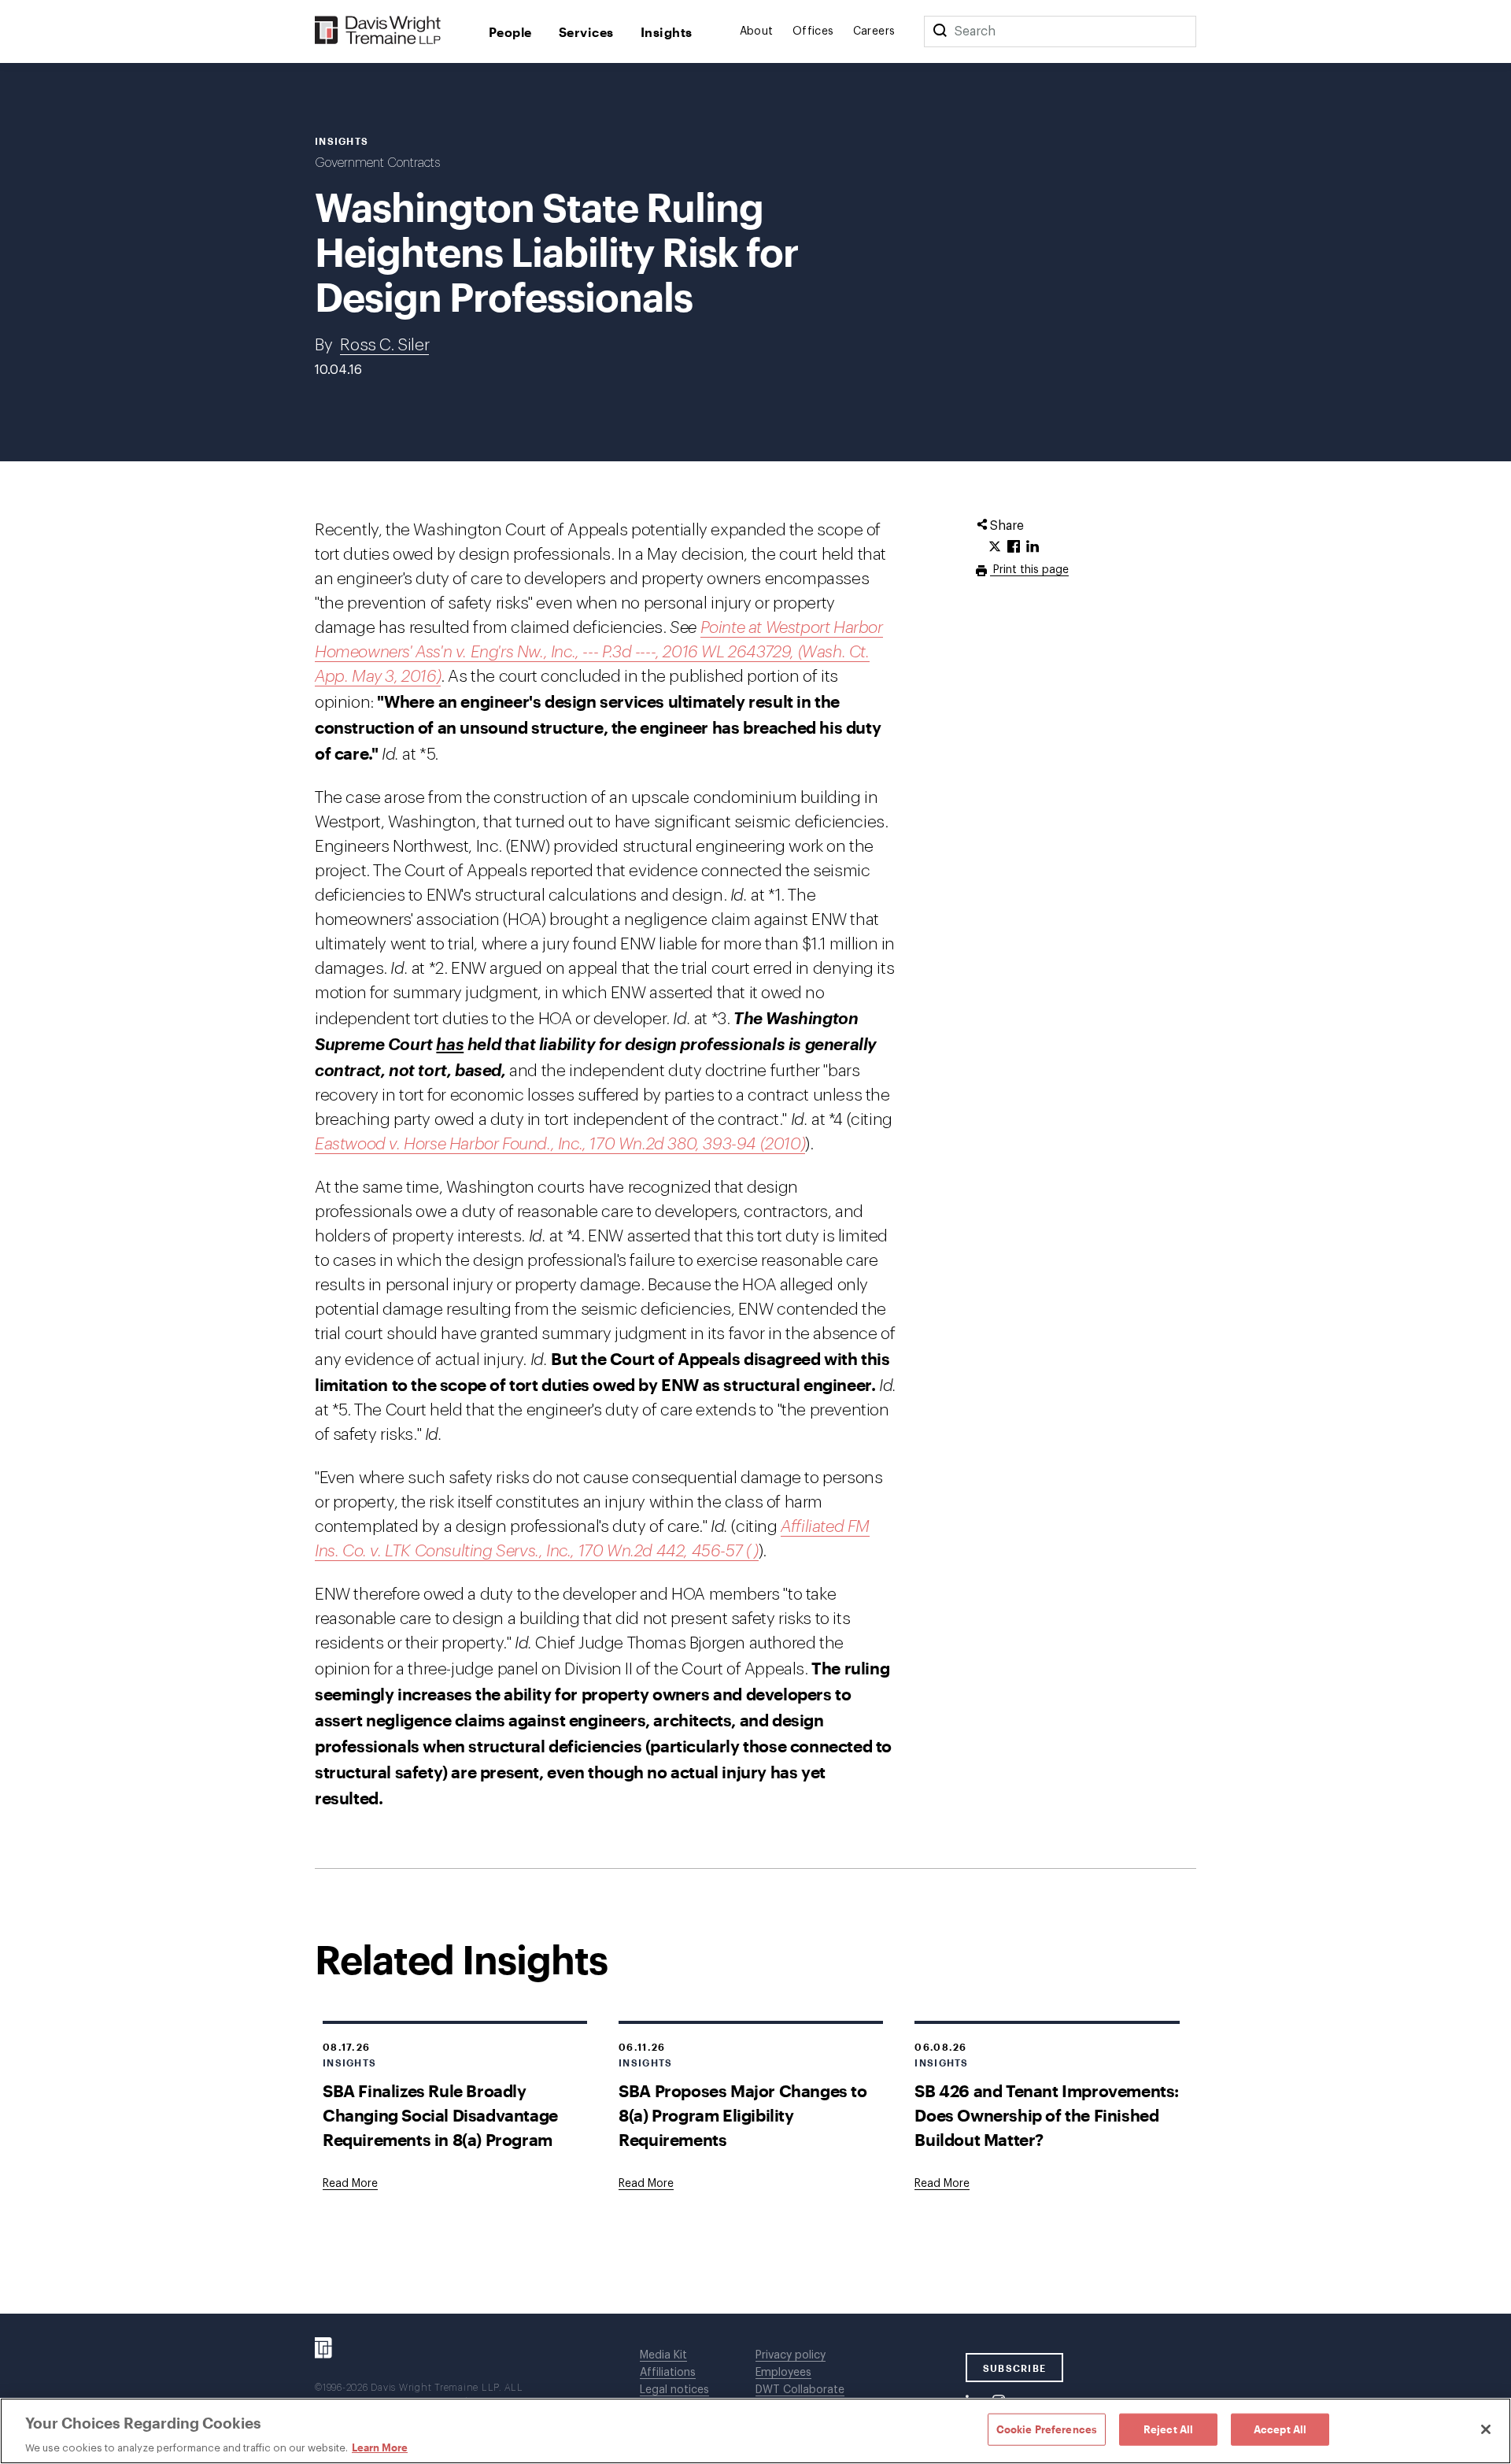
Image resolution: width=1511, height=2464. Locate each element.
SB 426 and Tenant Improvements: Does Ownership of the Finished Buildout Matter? (1047, 2115)
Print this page (1029, 570)
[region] (755, 2431)
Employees (783, 2373)
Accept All (1280, 2429)
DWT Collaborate (800, 2390)
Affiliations (668, 2373)
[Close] (1486, 2429)
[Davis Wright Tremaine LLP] (378, 31)
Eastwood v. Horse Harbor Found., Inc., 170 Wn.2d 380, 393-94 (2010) (560, 1144)
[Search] (940, 31)
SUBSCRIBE (1015, 2368)
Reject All (1168, 2429)
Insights (667, 32)
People (510, 32)
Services (586, 32)
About (757, 31)
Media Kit (663, 2355)
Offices (813, 31)
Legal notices (674, 2390)
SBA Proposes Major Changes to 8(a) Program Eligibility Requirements (743, 2115)
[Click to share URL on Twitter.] (995, 547)
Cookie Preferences (1047, 2429)
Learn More (380, 2447)
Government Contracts (377, 163)
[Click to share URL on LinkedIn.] (1033, 547)
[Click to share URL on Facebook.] (1014, 547)
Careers (874, 31)
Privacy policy (791, 2355)
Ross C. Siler (384, 345)
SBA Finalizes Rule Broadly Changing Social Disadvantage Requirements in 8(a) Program (440, 2115)
